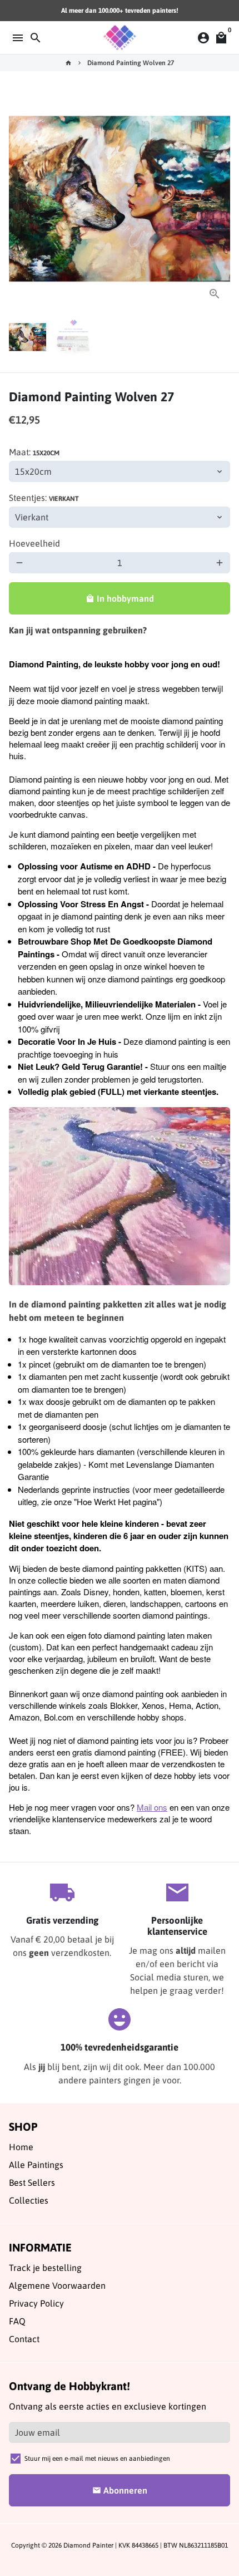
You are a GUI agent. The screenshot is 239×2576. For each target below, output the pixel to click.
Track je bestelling (45, 2268)
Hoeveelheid (34, 543)
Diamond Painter (88, 2545)
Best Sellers (32, 2182)
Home (21, 2147)
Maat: (34, 452)
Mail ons (152, 1807)
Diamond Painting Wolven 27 (131, 63)
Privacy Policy (36, 2303)
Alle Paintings (36, 2165)
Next (220, 199)
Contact (24, 2339)
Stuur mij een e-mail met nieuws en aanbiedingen (97, 2459)
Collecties (29, 2200)
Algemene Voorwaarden (57, 2285)
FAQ (17, 2321)
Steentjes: (44, 498)
